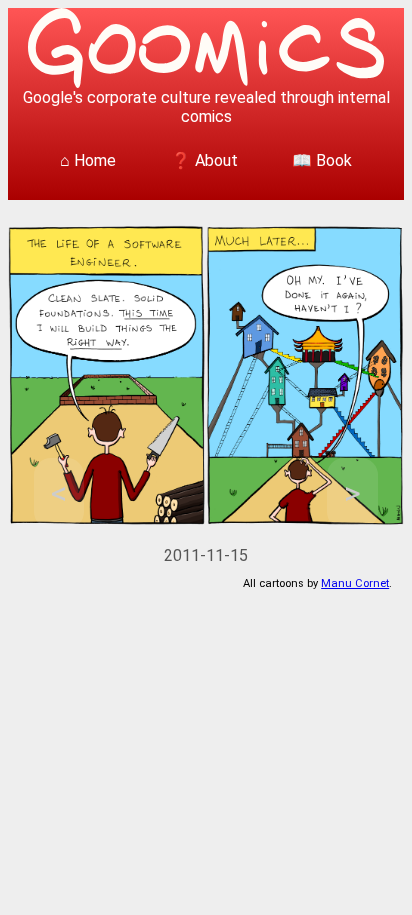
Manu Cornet (355, 583)
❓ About (204, 160)
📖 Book (322, 160)
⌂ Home (88, 160)
